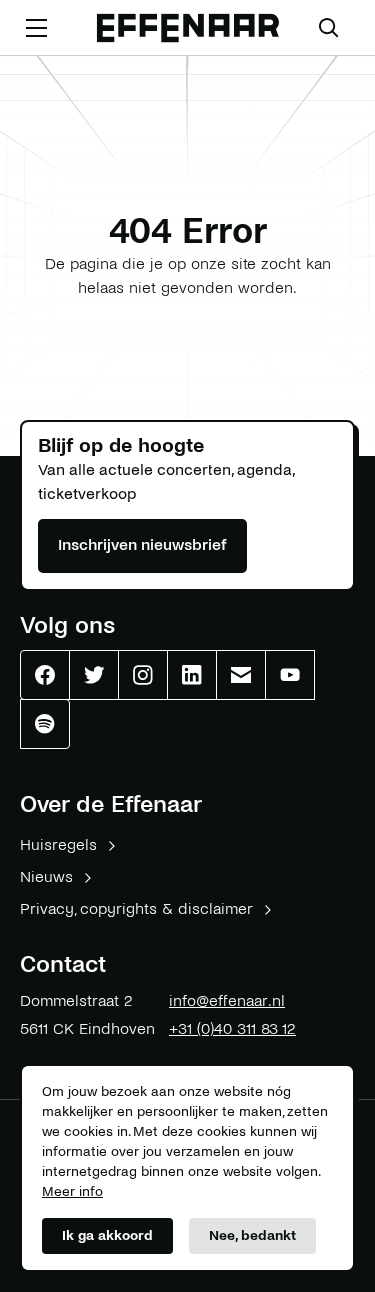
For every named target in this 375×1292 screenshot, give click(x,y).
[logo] (188, 28)
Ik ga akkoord (107, 1235)
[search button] (329, 28)
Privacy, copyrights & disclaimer (136, 908)
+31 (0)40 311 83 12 (232, 1028)
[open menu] (36, 28)
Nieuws (46, 876)
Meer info (72, 1191)
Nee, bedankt (252, 1235)
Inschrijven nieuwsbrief (142, 544)
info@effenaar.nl (227, 1000)
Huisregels (58, 844)
